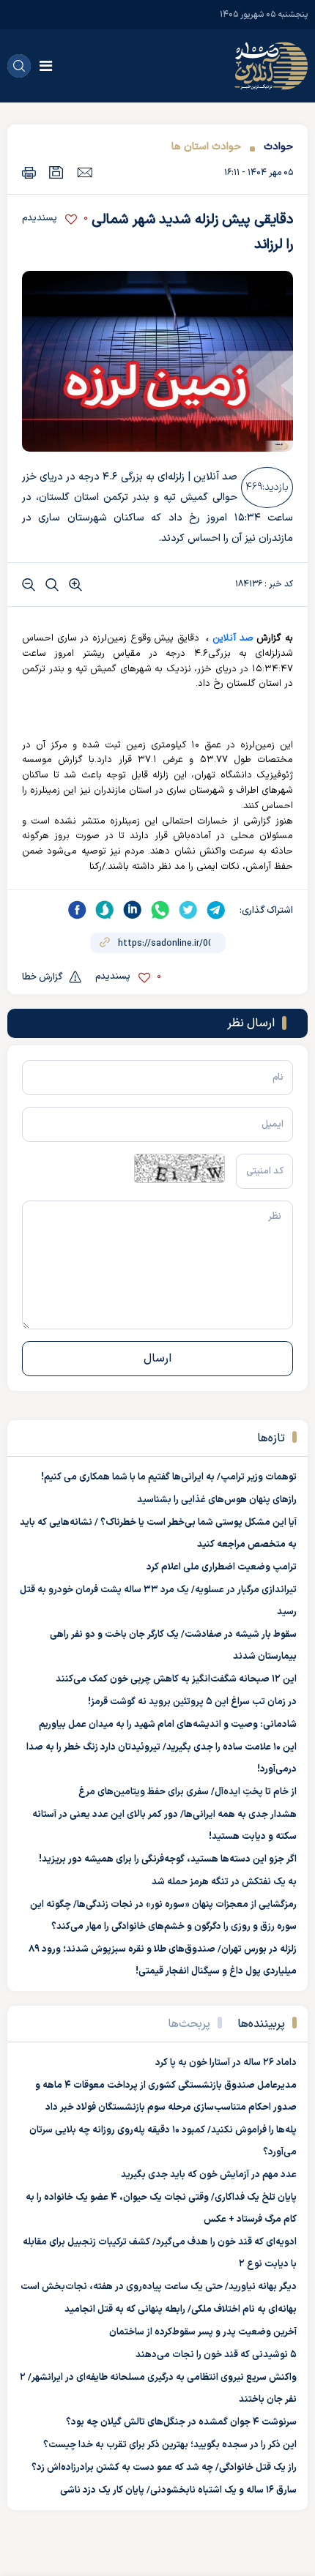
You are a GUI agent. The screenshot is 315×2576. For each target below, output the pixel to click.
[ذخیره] (56, 172)
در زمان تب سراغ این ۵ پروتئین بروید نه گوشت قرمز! (192, 1702)
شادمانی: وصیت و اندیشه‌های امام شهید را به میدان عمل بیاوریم (168, 1725)
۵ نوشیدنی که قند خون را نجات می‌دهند (216, 2355)
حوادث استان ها (206, 147)
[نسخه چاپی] (29, 172)
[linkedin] (133, 910)
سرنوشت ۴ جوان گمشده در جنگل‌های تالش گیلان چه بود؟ (181, 2422)
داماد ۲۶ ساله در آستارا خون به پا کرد (226, 2063)
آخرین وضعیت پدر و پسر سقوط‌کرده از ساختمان (203, 2332)
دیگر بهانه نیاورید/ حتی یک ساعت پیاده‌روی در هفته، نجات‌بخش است (159, 2287)
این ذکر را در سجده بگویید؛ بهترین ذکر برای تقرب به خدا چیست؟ (170, 2445)
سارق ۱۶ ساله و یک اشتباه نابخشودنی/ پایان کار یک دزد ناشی (178, 2490)
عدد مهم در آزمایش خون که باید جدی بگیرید (209, 2175)
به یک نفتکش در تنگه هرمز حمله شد (224, 1882)
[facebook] (77, 910)
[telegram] (216, 910)
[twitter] (188, 910)
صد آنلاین (233, 638)
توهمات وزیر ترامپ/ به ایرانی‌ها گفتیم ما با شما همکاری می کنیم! (169, 1477)
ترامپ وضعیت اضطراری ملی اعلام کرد (222, 1567)
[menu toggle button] (46, 66)
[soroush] (105, 910)
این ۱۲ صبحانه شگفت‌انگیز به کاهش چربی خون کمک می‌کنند (176, 1679)
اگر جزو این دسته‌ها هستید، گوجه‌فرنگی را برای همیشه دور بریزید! (168, 1859)
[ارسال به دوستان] (85, 172)
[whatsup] (160, 910)
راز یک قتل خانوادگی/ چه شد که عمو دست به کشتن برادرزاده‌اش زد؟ (164, 2468)
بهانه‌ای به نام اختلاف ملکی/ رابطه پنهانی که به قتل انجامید (181, 2310)
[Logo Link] (271, 66)
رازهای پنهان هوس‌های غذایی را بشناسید (217, 1500)
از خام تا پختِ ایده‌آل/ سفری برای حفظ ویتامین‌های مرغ (188, 1792)
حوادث (278, 147)
